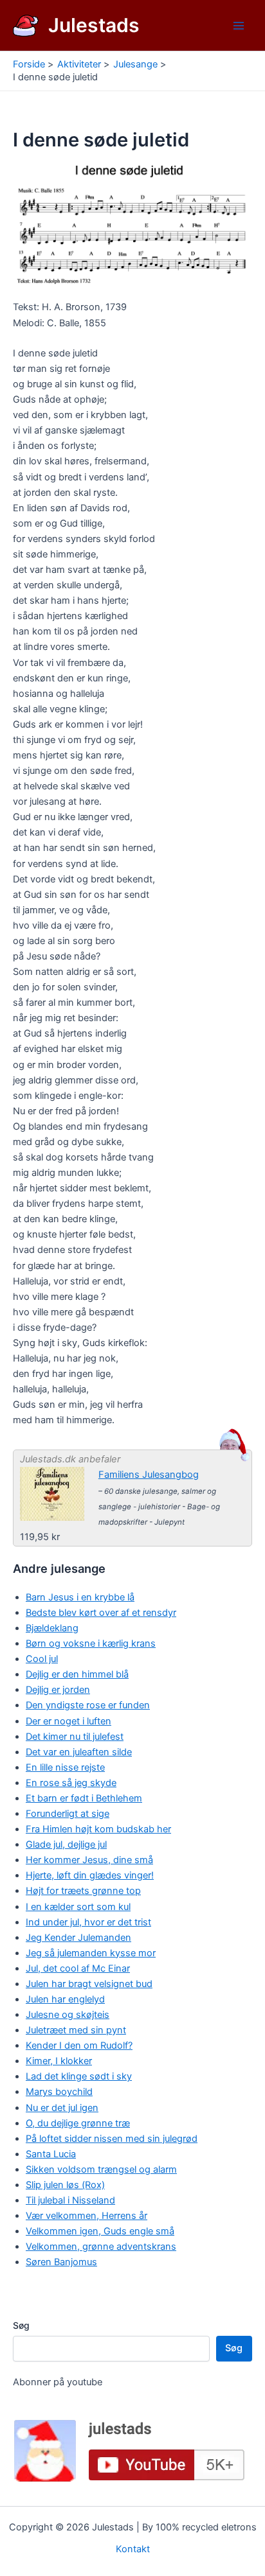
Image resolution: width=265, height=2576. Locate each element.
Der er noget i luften (69, 1721)
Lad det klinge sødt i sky (79, 2076)
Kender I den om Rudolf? (79, 2046)
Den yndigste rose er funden (88, 1705)
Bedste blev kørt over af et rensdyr (101, 1613)
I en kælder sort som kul (78, 1907)
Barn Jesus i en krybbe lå (80, 1597)
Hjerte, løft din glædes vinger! (90, 1875)
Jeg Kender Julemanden (78, 1938)
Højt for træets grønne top (83, 1891)
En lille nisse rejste (65, 1767)
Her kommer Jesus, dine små (89, 1860)
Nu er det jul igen (62, 2108)
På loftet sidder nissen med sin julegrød (112, 2139)
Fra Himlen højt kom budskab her (98, 1829)
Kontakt (133, 2549)
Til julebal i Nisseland (70, 2200)
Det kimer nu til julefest (75, 1737)
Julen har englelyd (65, 1999)
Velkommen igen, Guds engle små (100, 2231)
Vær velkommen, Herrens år (87, 2216)
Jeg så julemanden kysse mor (91, 1953)
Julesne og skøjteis (68, 2015)
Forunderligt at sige (68, 1814)
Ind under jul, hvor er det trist (88, 1922)
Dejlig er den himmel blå (77, 1674)
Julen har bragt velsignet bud (89, 1984)
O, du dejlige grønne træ (78, 2123)
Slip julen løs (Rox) (65, 2185)
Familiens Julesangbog (149, 1475)
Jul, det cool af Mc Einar (78, 1968)
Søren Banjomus (61, 2262)
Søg (21, 2325)
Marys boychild (59, 2092)
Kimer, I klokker (59, 2061)
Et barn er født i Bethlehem (84, 1798)
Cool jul (42, 1659)
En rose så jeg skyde (71, 1783)
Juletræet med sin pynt (76, 2030)
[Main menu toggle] (239, 26)
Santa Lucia (51, 2154)
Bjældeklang (52, 1628)
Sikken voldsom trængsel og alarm (101, 2169)
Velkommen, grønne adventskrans (101, 2247)
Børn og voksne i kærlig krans (91, 1643)
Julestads (94, 25)
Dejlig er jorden (58, 1690)
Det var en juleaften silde (79, 1752)
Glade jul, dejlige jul (66, 1844)
